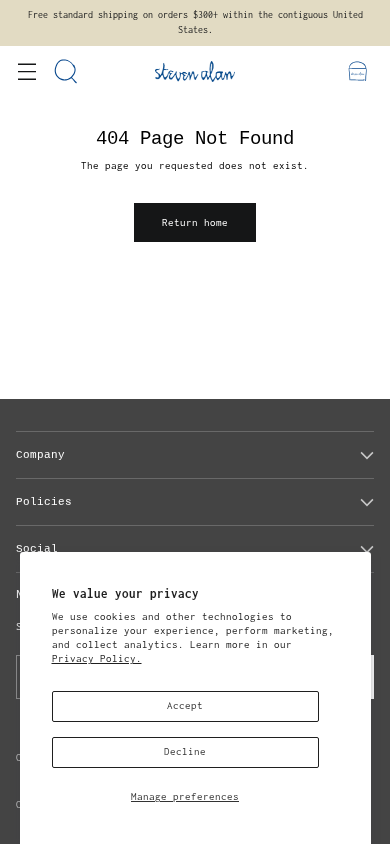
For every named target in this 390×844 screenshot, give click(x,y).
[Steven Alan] (195, 71)
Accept (185, 705)
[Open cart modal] (357, 71)
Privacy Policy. (97, 658)
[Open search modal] (66, 71)
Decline (185, 751)
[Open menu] (26, 71)
